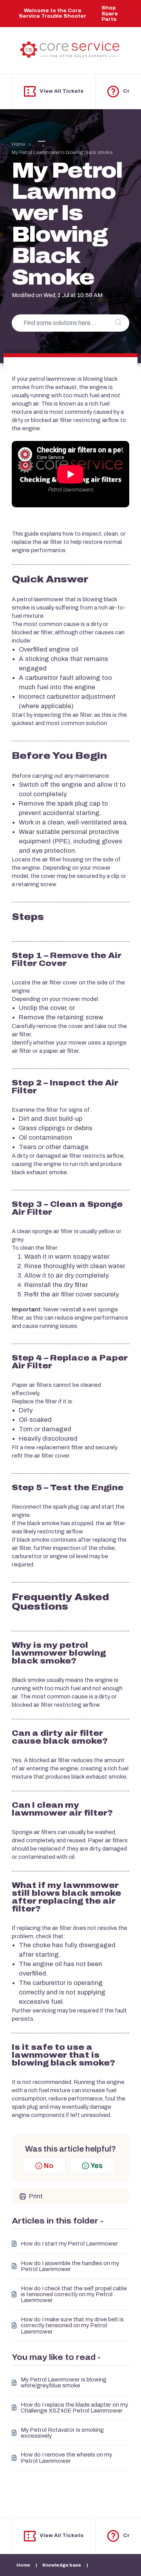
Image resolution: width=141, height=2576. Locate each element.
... (34, 144)
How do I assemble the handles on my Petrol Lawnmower (70, 2266)
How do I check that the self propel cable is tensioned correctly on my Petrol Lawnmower (74, 2295)
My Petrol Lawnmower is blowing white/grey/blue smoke (64, 2383)
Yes (97, 2166)
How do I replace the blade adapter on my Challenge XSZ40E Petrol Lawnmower (74, 2408)
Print (36, 2196)
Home (18, 144)
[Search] (118, 323)
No (49, 2166)
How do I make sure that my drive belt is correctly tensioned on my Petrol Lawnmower (72, 2326)
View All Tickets (61, 91)
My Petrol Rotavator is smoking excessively (62, 2433)
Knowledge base (62, 2565)
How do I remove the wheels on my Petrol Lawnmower (66, 2458)
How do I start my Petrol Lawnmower (69, 2244)
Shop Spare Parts (110, 14)
